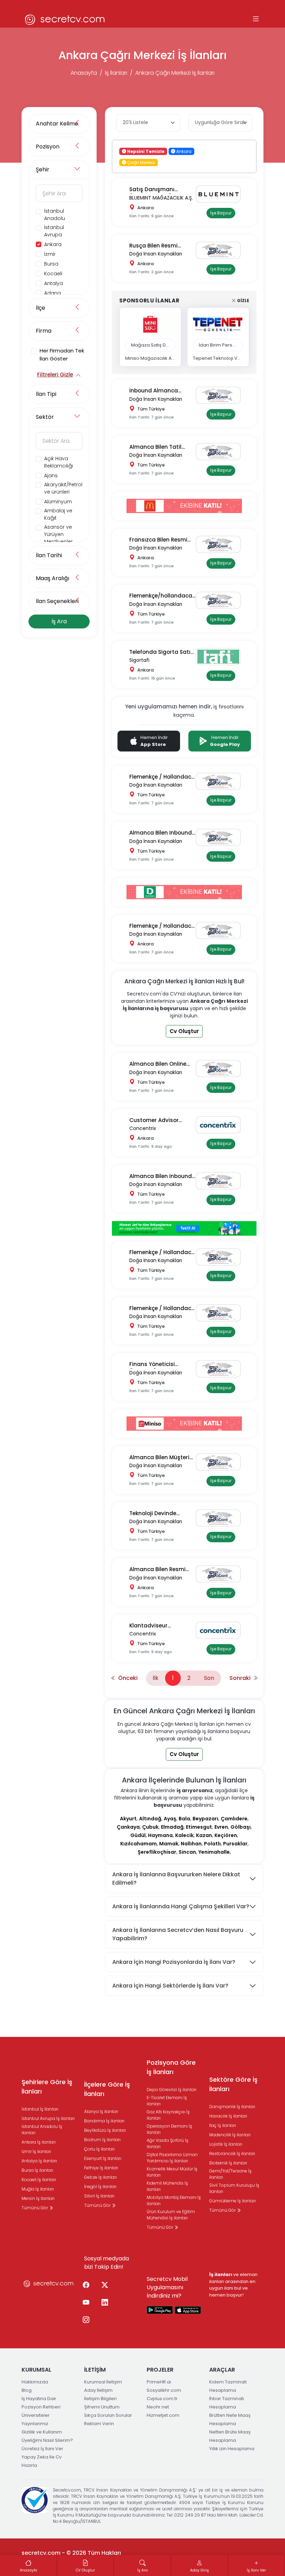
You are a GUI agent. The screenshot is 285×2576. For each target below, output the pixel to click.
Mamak (169, 1844)
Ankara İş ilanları (39, 2142)
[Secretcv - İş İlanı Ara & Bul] (160, 2310)
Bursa (51, 264)
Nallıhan (191, 1844)
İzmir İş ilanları (36, 2151)
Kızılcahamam (139, 1844)
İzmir (50, 254)
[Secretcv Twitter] (105, 2285)
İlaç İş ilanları (223, 2125)
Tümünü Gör (35, 2208)
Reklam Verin (99, 2424)
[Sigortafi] (221, 657)
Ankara (53, 244)
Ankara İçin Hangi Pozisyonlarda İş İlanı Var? (174, 1962)
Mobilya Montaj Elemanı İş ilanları (174, 2200)
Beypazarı (205, 1819)
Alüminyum (58, 502)
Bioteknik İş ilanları (228, 2163)
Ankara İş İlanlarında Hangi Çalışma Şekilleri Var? (181, 1906)
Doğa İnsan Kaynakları (156, 254)
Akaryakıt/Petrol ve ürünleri (63, 488)
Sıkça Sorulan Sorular (108, 2415)
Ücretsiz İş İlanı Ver (42, 2449)
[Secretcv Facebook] (86, 2285)
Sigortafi (139, 660)
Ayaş (170, 1819)
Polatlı (212, 1844)
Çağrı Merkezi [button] (141, 162)
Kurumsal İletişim (103, 2382)
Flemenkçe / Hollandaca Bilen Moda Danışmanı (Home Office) (162, 1309)
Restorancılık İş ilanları (232, 2154)
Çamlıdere (234, 1819)
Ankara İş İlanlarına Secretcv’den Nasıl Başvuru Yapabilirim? (178, 1934)
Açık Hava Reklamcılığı (59, 462)
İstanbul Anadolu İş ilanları (42, 2130)
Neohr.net (158, 2407)
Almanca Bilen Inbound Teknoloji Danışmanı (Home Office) (161, 833)
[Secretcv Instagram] (86, 2320)
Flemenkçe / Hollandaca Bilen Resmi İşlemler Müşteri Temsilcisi (162, 926)
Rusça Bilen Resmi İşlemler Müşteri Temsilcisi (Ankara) (156, 246)
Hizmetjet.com (163, 2415)
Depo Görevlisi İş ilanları (172, 2090)
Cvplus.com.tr (162, 2399)
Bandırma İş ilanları (104, 2121)
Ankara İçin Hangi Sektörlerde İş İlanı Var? (170, 1986)
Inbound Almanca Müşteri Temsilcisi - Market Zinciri (156, 391)
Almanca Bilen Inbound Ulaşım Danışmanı (161, 1176)
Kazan (204, 1835)
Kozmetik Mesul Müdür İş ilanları (172, 2172)
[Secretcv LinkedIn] (105, 2303)
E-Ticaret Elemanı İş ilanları (167, 2101)
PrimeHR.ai (159, 2382)
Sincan (187, 1852)
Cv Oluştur (184, 1031)
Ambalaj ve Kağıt (58, 514)
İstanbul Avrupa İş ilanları (48, 2118)
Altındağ (150, 1819)
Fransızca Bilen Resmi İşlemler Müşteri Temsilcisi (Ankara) (158, 540)
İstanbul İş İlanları (40, 2109)
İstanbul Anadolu (55, 215)
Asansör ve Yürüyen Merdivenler (58, 534)
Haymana (160, 1835)
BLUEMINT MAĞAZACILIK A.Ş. (161, 198)
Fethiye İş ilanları (101, 2168)
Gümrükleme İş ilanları (233, 2201)
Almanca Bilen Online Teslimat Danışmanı (158, 1064)
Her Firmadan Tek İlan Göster (62, 355)
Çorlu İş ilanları (99, 2149)
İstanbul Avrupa (54, 231)
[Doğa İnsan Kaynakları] (221, 250)
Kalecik (184, 1835)
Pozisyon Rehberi (41, 2407)
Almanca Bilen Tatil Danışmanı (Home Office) (155, 447)
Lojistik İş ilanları (226, 2144)
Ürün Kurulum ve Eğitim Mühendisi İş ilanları (171, 2215)
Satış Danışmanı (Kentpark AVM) (152, 190)
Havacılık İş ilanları (228, 2116)
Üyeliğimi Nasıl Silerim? (47, 2440)
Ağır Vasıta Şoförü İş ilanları (168, 2143)
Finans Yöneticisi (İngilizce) (152, 1364)
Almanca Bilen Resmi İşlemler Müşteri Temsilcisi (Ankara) (157, 1570)
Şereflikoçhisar (157, 1852)
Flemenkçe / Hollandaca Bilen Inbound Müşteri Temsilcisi (162, 777)
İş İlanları (116, 73)
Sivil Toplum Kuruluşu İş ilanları (234, 2188)
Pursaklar (235, 1844)
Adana (52, 293)
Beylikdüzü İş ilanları (105, 2130)
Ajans (51, 476)
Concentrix (143, 1128)
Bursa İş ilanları (37, 2170)
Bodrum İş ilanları (102, 2140)
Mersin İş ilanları (38, 2198)
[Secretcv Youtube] (86, 2303)
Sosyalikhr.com (164, 2390)
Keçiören (226, 1835)
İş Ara (59, 621)
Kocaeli (53, 274)
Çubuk (150, 1827)
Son (209, 1678)
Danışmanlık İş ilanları (232, 2107)
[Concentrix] (221, 1125)
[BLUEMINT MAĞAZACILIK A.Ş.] (221, 194)
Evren (221, 1827)
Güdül (138, 1835)
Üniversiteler (36, 2415)
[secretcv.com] (65, 19)
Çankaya (128, 1827)
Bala (184, 1819)
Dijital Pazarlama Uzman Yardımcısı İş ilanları (172, 2158)
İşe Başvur (221, 213)
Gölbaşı (241, 1827)
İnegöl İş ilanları (100, 2187)
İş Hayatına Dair (39, 2399)
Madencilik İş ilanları (230, 2135)
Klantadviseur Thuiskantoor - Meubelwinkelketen (154, 1626)
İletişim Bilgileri (100, 2399)
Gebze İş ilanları (100, 2177)
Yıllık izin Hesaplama (232, 2449)
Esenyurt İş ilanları (103, 2158)
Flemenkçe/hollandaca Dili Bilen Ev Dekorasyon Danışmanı (161, 596)
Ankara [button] (183, 151)
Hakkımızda (35, 2382)
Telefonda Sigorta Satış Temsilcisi (161, 652)
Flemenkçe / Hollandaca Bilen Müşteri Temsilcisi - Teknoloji (162, 1253)
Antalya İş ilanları (39, 2161)
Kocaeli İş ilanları (39, 2180)
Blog (27, 2390)
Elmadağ (172, 1827)
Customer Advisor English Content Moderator (154, 1120)
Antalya (54, 283)
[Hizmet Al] (184, 1228)
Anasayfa (84, 73)
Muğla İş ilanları (38, 2189)
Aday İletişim (98, 2390)
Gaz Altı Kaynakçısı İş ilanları (168, 2115)
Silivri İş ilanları (99, 2196)
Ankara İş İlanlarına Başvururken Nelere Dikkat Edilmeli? (176, 1879)
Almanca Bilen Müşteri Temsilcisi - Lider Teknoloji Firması (159, 1458)
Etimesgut (199, 1827)
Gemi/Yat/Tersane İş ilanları (230, 2174)
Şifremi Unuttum (102, 2407)
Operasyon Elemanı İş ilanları (169, 2129)
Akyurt (128, 1819)
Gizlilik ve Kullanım (42, 2432)
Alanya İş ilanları (101, 2111)
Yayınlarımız (35, 2424)
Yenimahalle (214, 1852)
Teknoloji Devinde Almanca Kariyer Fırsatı (161, 1514)
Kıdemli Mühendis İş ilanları (167, 2186)
